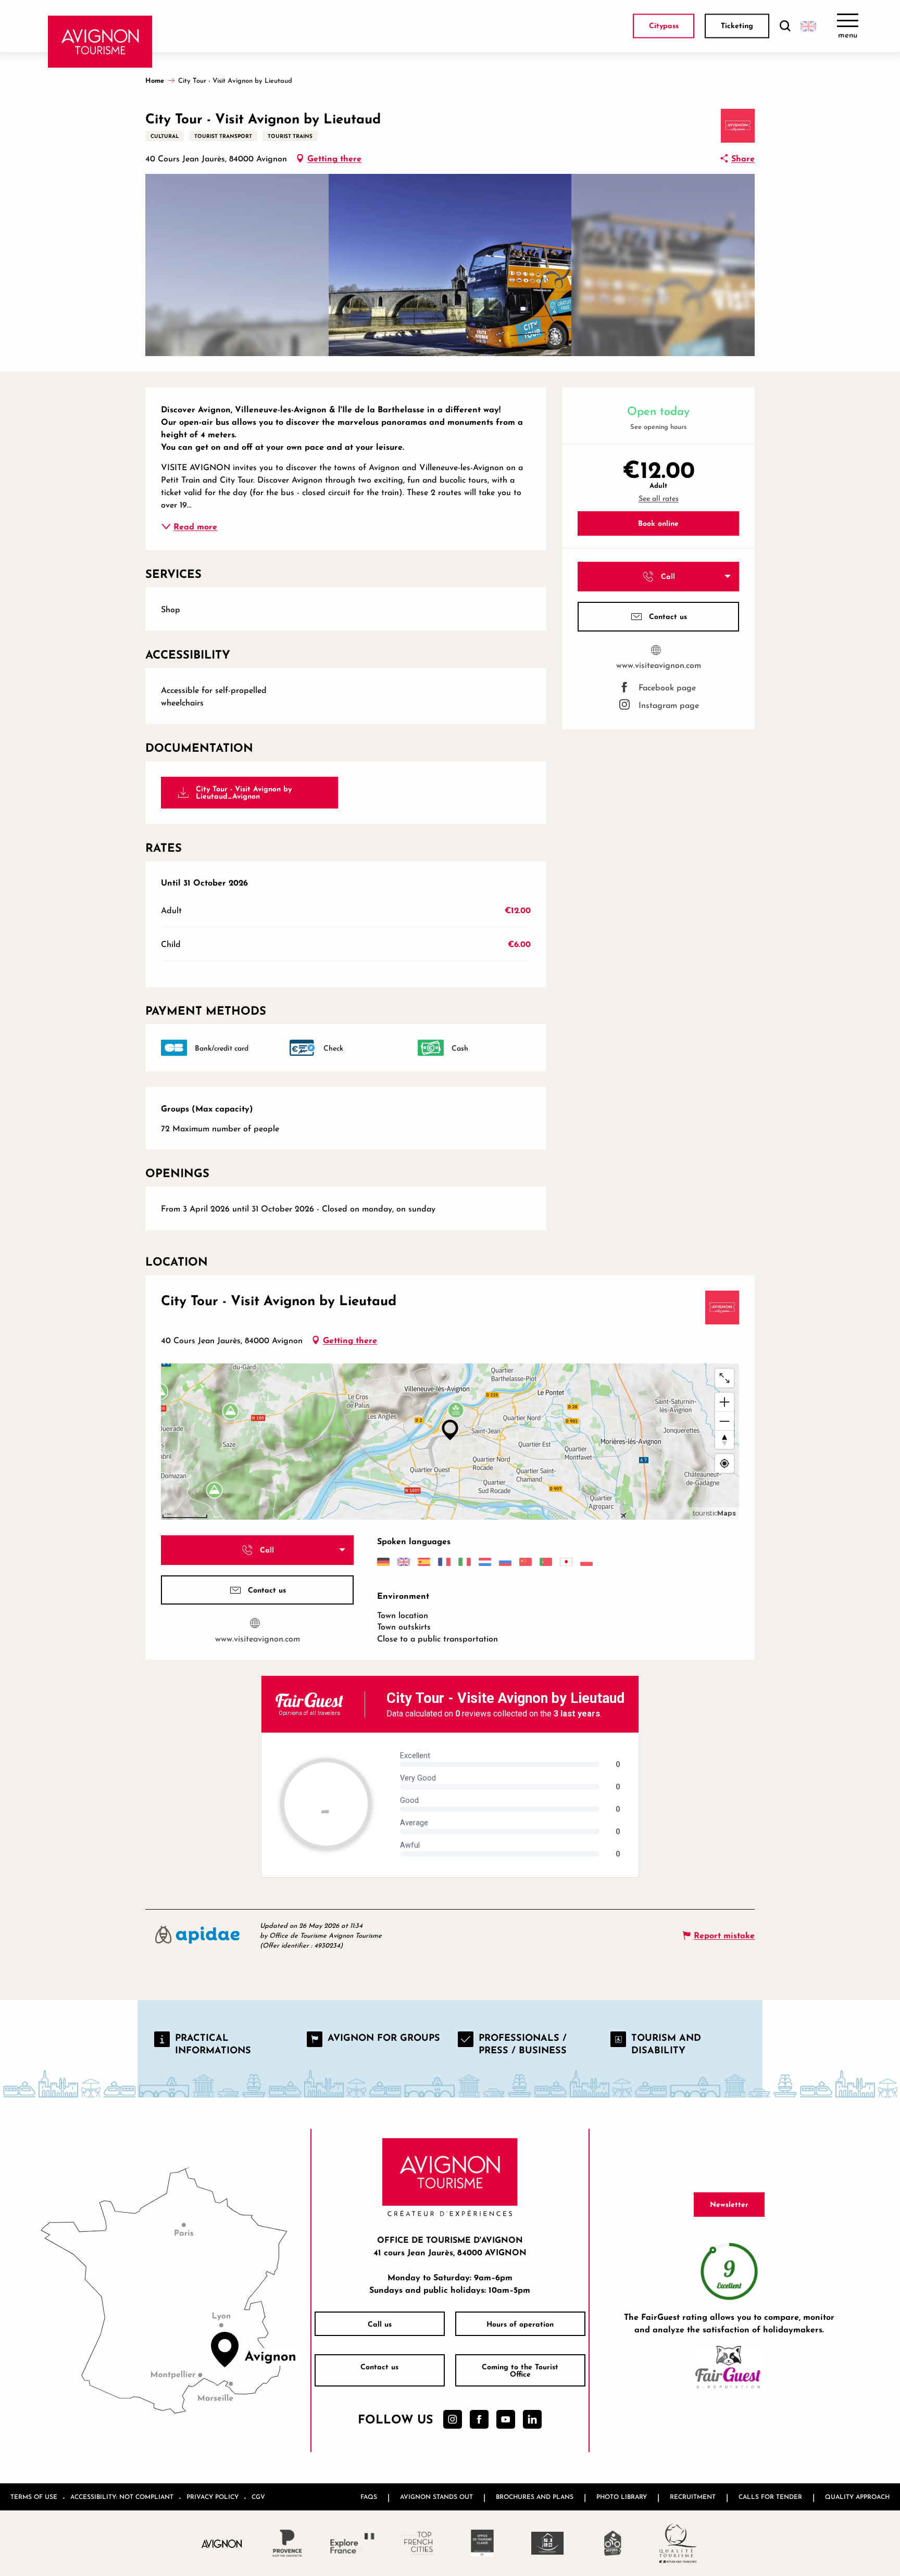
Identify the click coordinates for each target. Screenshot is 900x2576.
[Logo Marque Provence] (287, 2543)
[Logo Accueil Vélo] (613, 2543)
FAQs (369, 2497)
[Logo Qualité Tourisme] (678, 2543)
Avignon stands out (436, 2497)
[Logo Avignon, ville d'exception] (222, 2543)
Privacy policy (213, 2497)
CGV (258, 2497)
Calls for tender (770, 2497)
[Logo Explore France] (352, 2543)
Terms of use (34, 2497)
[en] (808, 26)
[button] (785, 26)
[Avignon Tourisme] (100, 42)
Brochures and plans (535, 2497)
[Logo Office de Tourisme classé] (483, 2543)
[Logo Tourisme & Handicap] (548, 2543)
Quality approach (857, 2497)
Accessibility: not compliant (122, 2497)
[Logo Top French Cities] (417, 2543)
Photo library (622, 2497)
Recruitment (693, 2497)
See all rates (659, 498)
